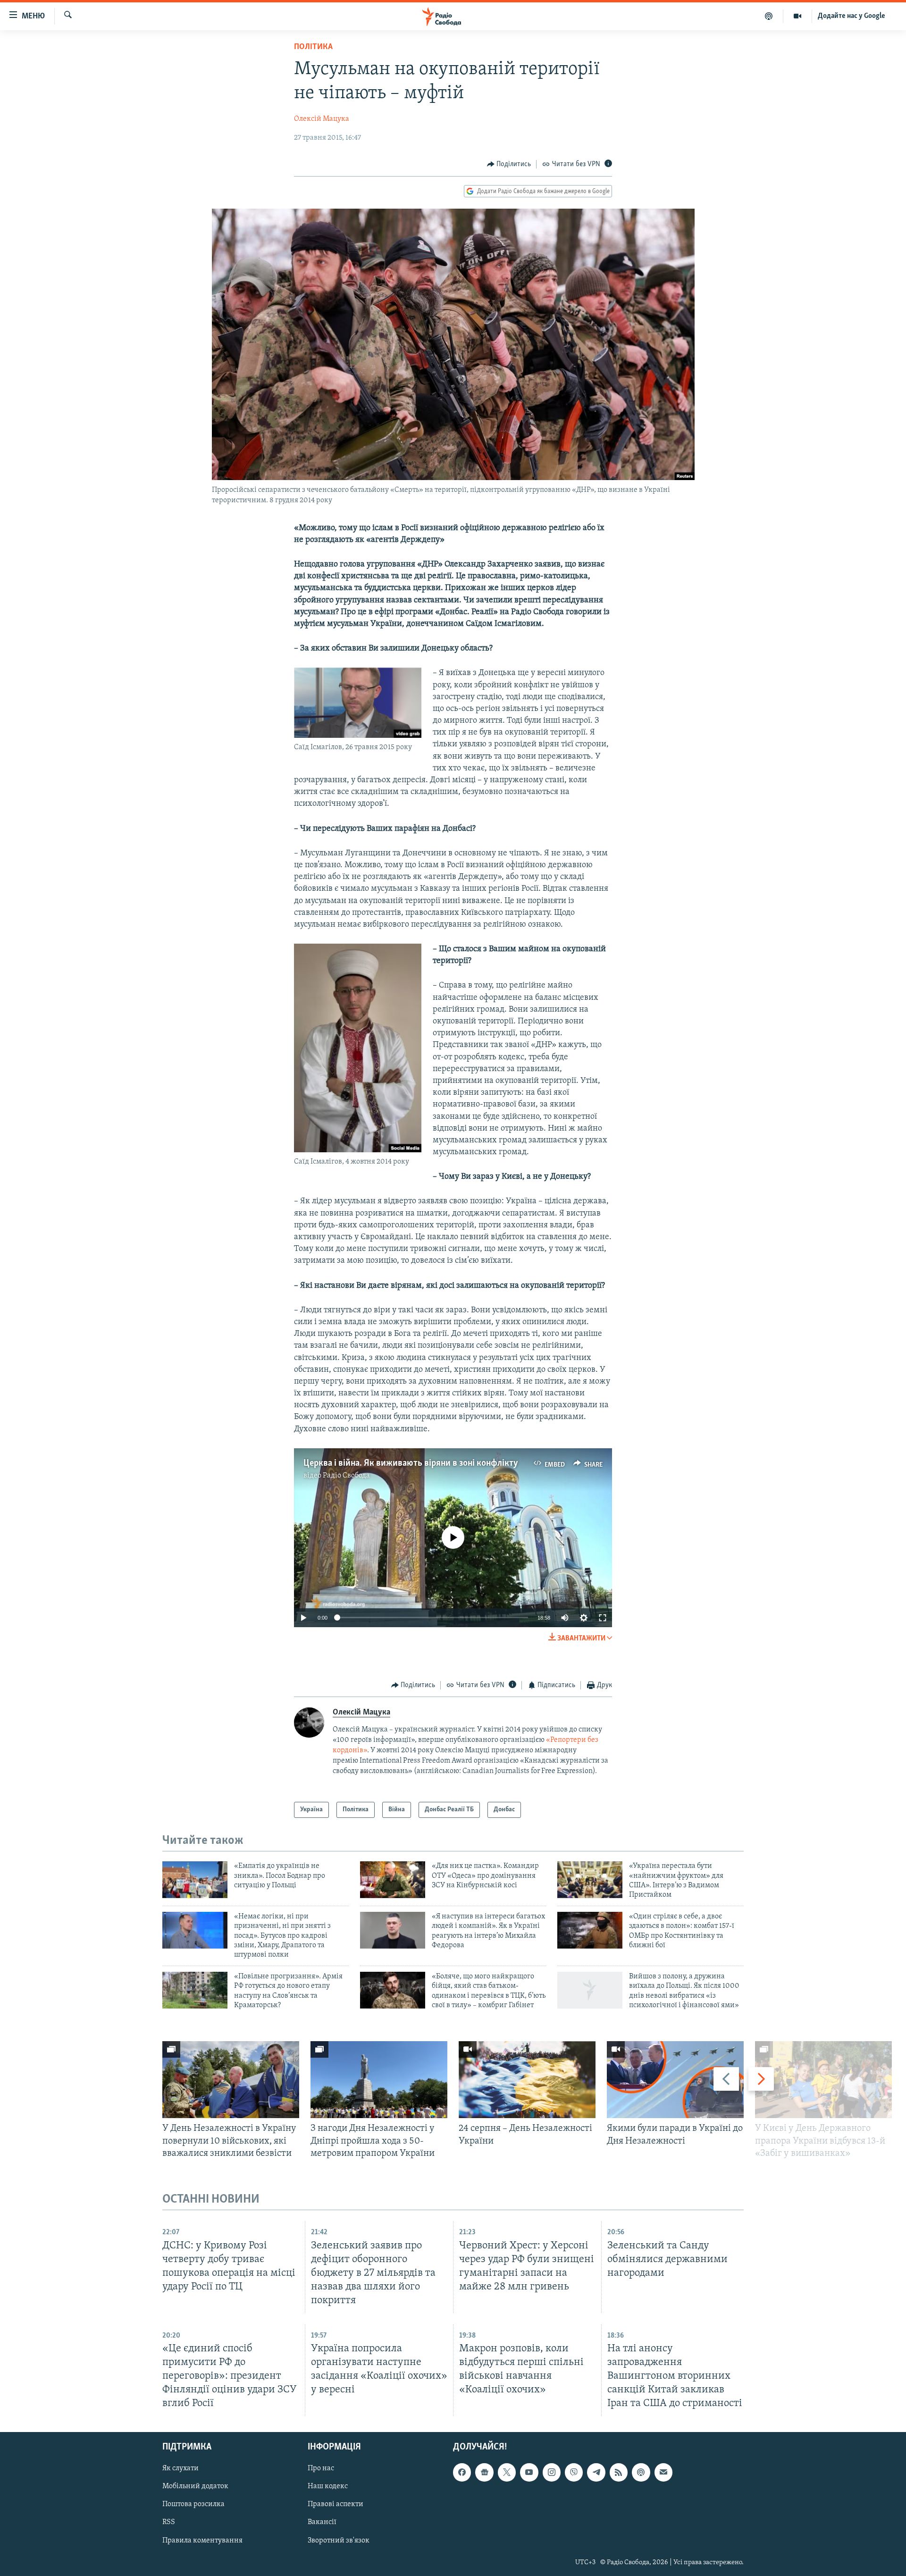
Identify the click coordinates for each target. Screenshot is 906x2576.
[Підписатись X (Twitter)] (507, 2473)
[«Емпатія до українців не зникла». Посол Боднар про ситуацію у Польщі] (195, 1880)
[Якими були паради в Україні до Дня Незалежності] (675, 2080)
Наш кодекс (328, 2487)
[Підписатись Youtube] (529, 2473)
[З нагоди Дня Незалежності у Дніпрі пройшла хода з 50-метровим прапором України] (379, 2080)
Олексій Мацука (322, 119)
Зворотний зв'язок (339, 2541)
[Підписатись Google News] (484, 2473)
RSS (169, 2523)
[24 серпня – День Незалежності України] (527, 2080)
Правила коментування (202, 2541)
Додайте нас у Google (851, 16)
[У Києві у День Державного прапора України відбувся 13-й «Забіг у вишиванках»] (823, 2080)
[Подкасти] (769, 16)
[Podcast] (641, 2473)
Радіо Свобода (346, 1476)
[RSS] (619, 2473)
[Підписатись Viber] (574, 2473)
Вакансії (322, 2523)
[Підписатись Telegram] (596, 2473)
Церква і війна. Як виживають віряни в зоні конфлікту (411, 1463)
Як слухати (180, 2469)
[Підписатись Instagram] (552, 2473)
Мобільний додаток (195, 2487)
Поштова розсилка (193, 2505)
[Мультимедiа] (798, 16)
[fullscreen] (603, 1618)
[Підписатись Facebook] (462, 2473)
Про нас (321, 2469)
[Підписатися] (663, 2473)
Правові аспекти (336, 2505)
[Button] (509, 164)
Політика (313, 47)
